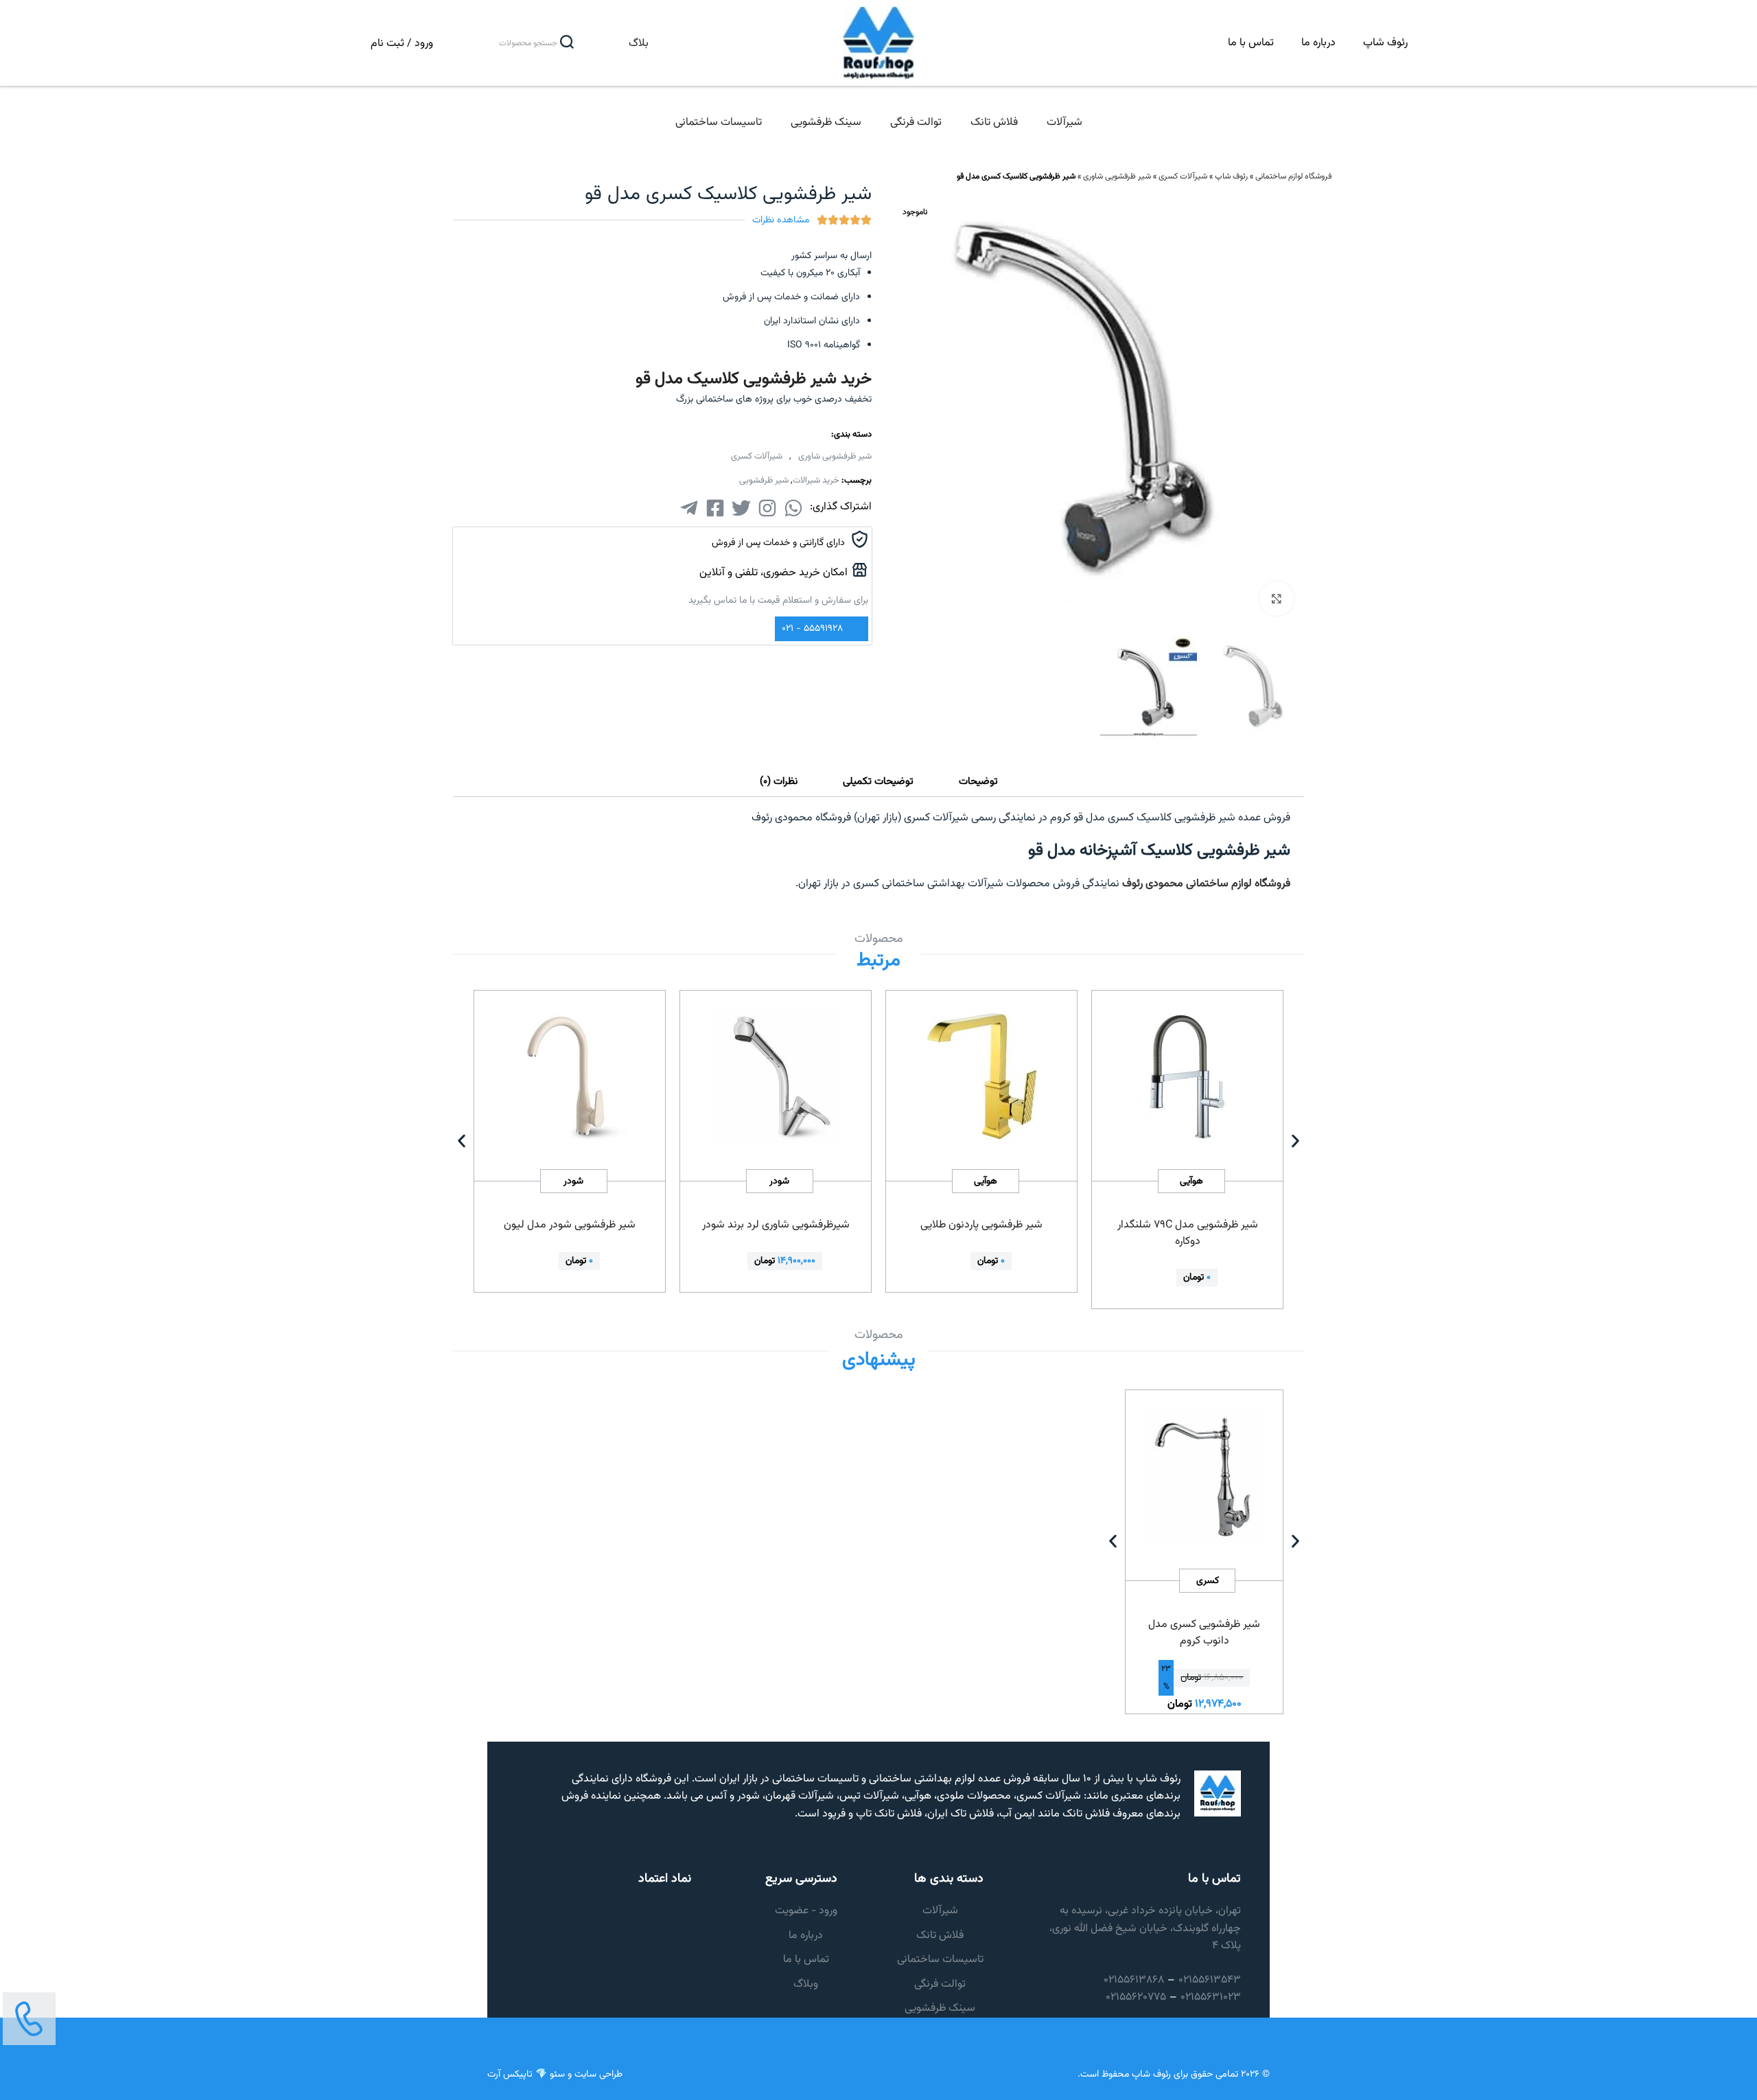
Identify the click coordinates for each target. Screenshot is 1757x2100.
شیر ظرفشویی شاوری (1117, 176)
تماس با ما (1251, 43)
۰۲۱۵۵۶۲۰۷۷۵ (1136, 1997)
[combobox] (514, 43)
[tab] (978, 782)
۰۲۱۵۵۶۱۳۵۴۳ (1210, 1980)
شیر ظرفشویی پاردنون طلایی (981, 1225)
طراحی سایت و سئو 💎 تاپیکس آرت (555, 2075)
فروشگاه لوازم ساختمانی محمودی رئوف (1206, 884)
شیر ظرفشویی (764, 481)
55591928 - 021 (812, 629)
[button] (462, 1141)
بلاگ (639, 44)
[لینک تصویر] (29, 2019)
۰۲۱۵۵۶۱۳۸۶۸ (1134, 1980)
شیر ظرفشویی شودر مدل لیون (570, 1225)
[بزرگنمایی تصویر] (1277, 599)
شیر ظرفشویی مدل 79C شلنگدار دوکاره (1188, 1233)
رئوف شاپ (1385, 43)
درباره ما (1318, 43)
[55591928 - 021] (856, 628)
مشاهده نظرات (781, 220)
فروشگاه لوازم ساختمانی (1293, 176)
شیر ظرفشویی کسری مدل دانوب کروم (1204, 1633)
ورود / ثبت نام (402, 44)
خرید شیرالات (816, 481)
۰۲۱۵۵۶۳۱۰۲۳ (1211, 1997)
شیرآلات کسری (1183, 176)
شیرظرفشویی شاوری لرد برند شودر (776, 1225)
